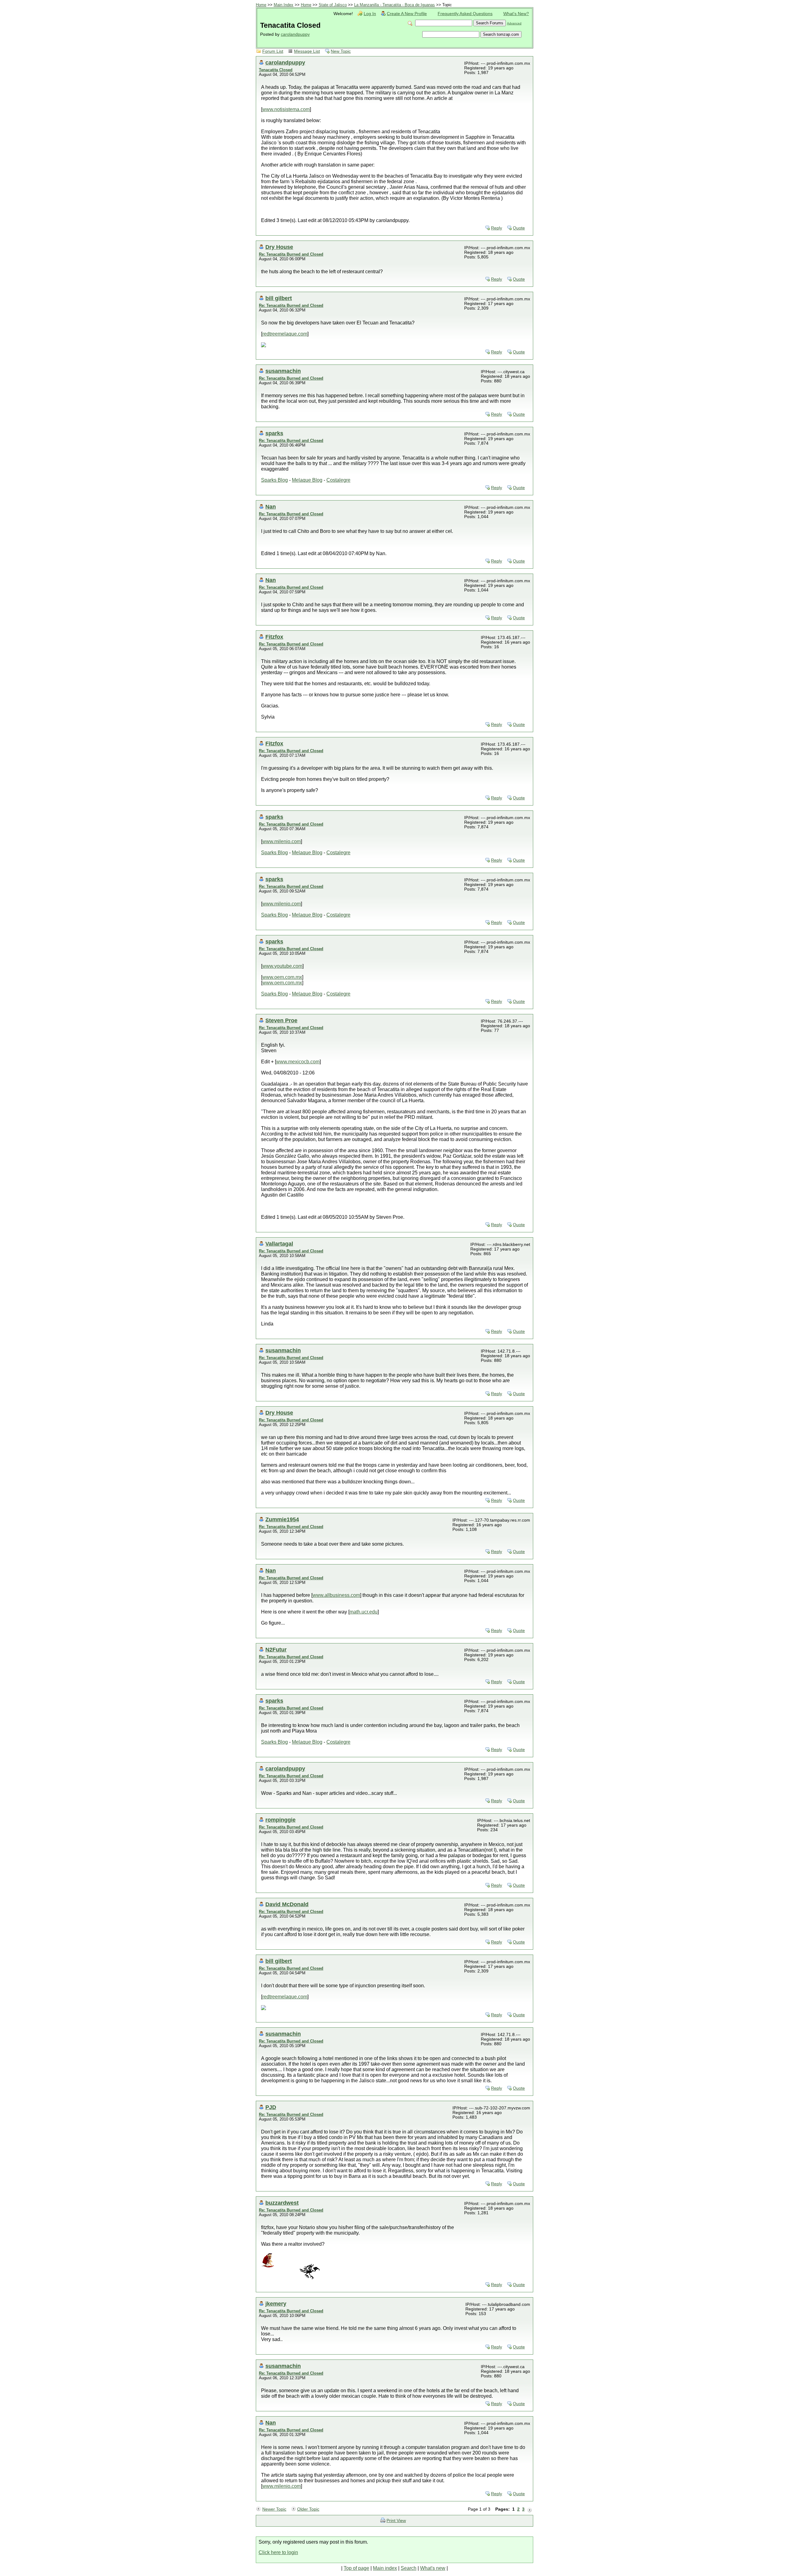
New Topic (341, 51)
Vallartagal (279, 1244)
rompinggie (280, 1820)
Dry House (279, 247)
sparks (274, 433)
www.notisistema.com (286, 109)
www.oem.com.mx (282, 977)
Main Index (284, 5)
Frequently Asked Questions (465, 14)
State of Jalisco (333, 5)
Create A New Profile (407, 14)
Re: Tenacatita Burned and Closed (291, 254)
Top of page (356, 2568)
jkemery (276, 2304)
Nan (271, 507)
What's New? (516, 14)
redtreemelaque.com (285, 334)
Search (409, 2568)
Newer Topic (274, 2509)
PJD (271, 2107)
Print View (396, 2521)
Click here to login (278, 2552)
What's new (433, 2568)
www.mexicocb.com (298, 1062)
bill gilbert (279, 298)
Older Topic (308, 2509)
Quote (519, 228)
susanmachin (283, 371)
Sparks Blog (274, 480)
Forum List (273, 51)
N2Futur (276, 1649)
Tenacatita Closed (276, 70)
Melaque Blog (307, 480)
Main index (385, 2568)
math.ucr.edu (364, 1612)
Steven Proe (281, 1020)
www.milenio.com (282, 841)
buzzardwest (282, 2203)
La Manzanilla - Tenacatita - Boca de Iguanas (394, 5)
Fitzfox (274, 637)
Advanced (514, 23)
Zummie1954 (282, 1519)
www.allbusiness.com (336, 1595)
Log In (370, 14)
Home (261, 5)
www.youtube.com (282, 966)
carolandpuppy (295, 34)
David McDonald (287, 1904)
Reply (497, 228)
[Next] (529, 2509)
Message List (307, 51)
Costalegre (338, 480)
